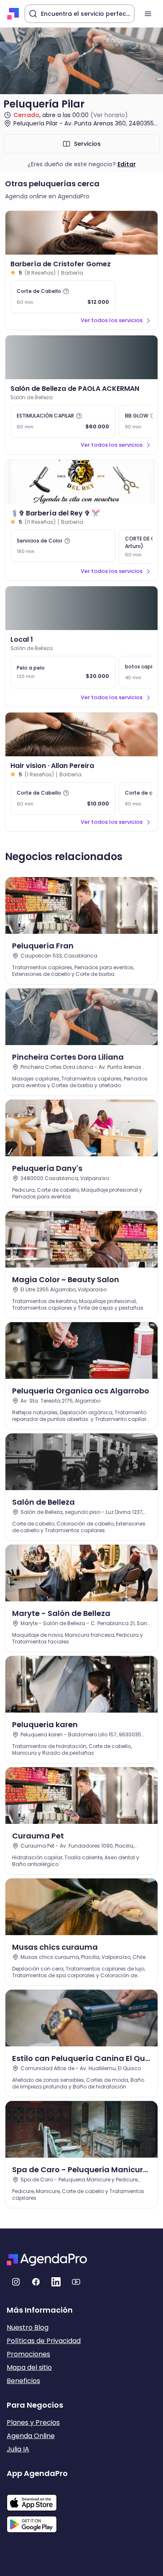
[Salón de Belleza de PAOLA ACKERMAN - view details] (81, 357)
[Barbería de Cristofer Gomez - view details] (81, 233)
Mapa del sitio (29, 2367)
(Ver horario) (109, 115)
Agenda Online (31, 2436)
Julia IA (18, 2449)
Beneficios (23, 2381)
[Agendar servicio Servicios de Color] (63, 546)
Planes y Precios (33, 2422)
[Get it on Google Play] (37, 2522)
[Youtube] (76, 2282)
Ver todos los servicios (112, 320)
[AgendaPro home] (13, 14)
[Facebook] (36, 2282)
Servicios (87, 144)
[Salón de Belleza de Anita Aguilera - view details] (81, 608)
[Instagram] (16, 2282)
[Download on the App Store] (37, 2498)
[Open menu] (148, 14)
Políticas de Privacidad (44, 2341)
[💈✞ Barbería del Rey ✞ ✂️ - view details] (81, 482)
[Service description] (66, 291)
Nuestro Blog (28, 2327)
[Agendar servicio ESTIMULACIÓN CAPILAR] (63, 421)
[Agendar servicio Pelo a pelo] (63, 672)
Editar (127, 164)
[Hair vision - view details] (81, 734)
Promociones (28, 2354)
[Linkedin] (56, 2282)
